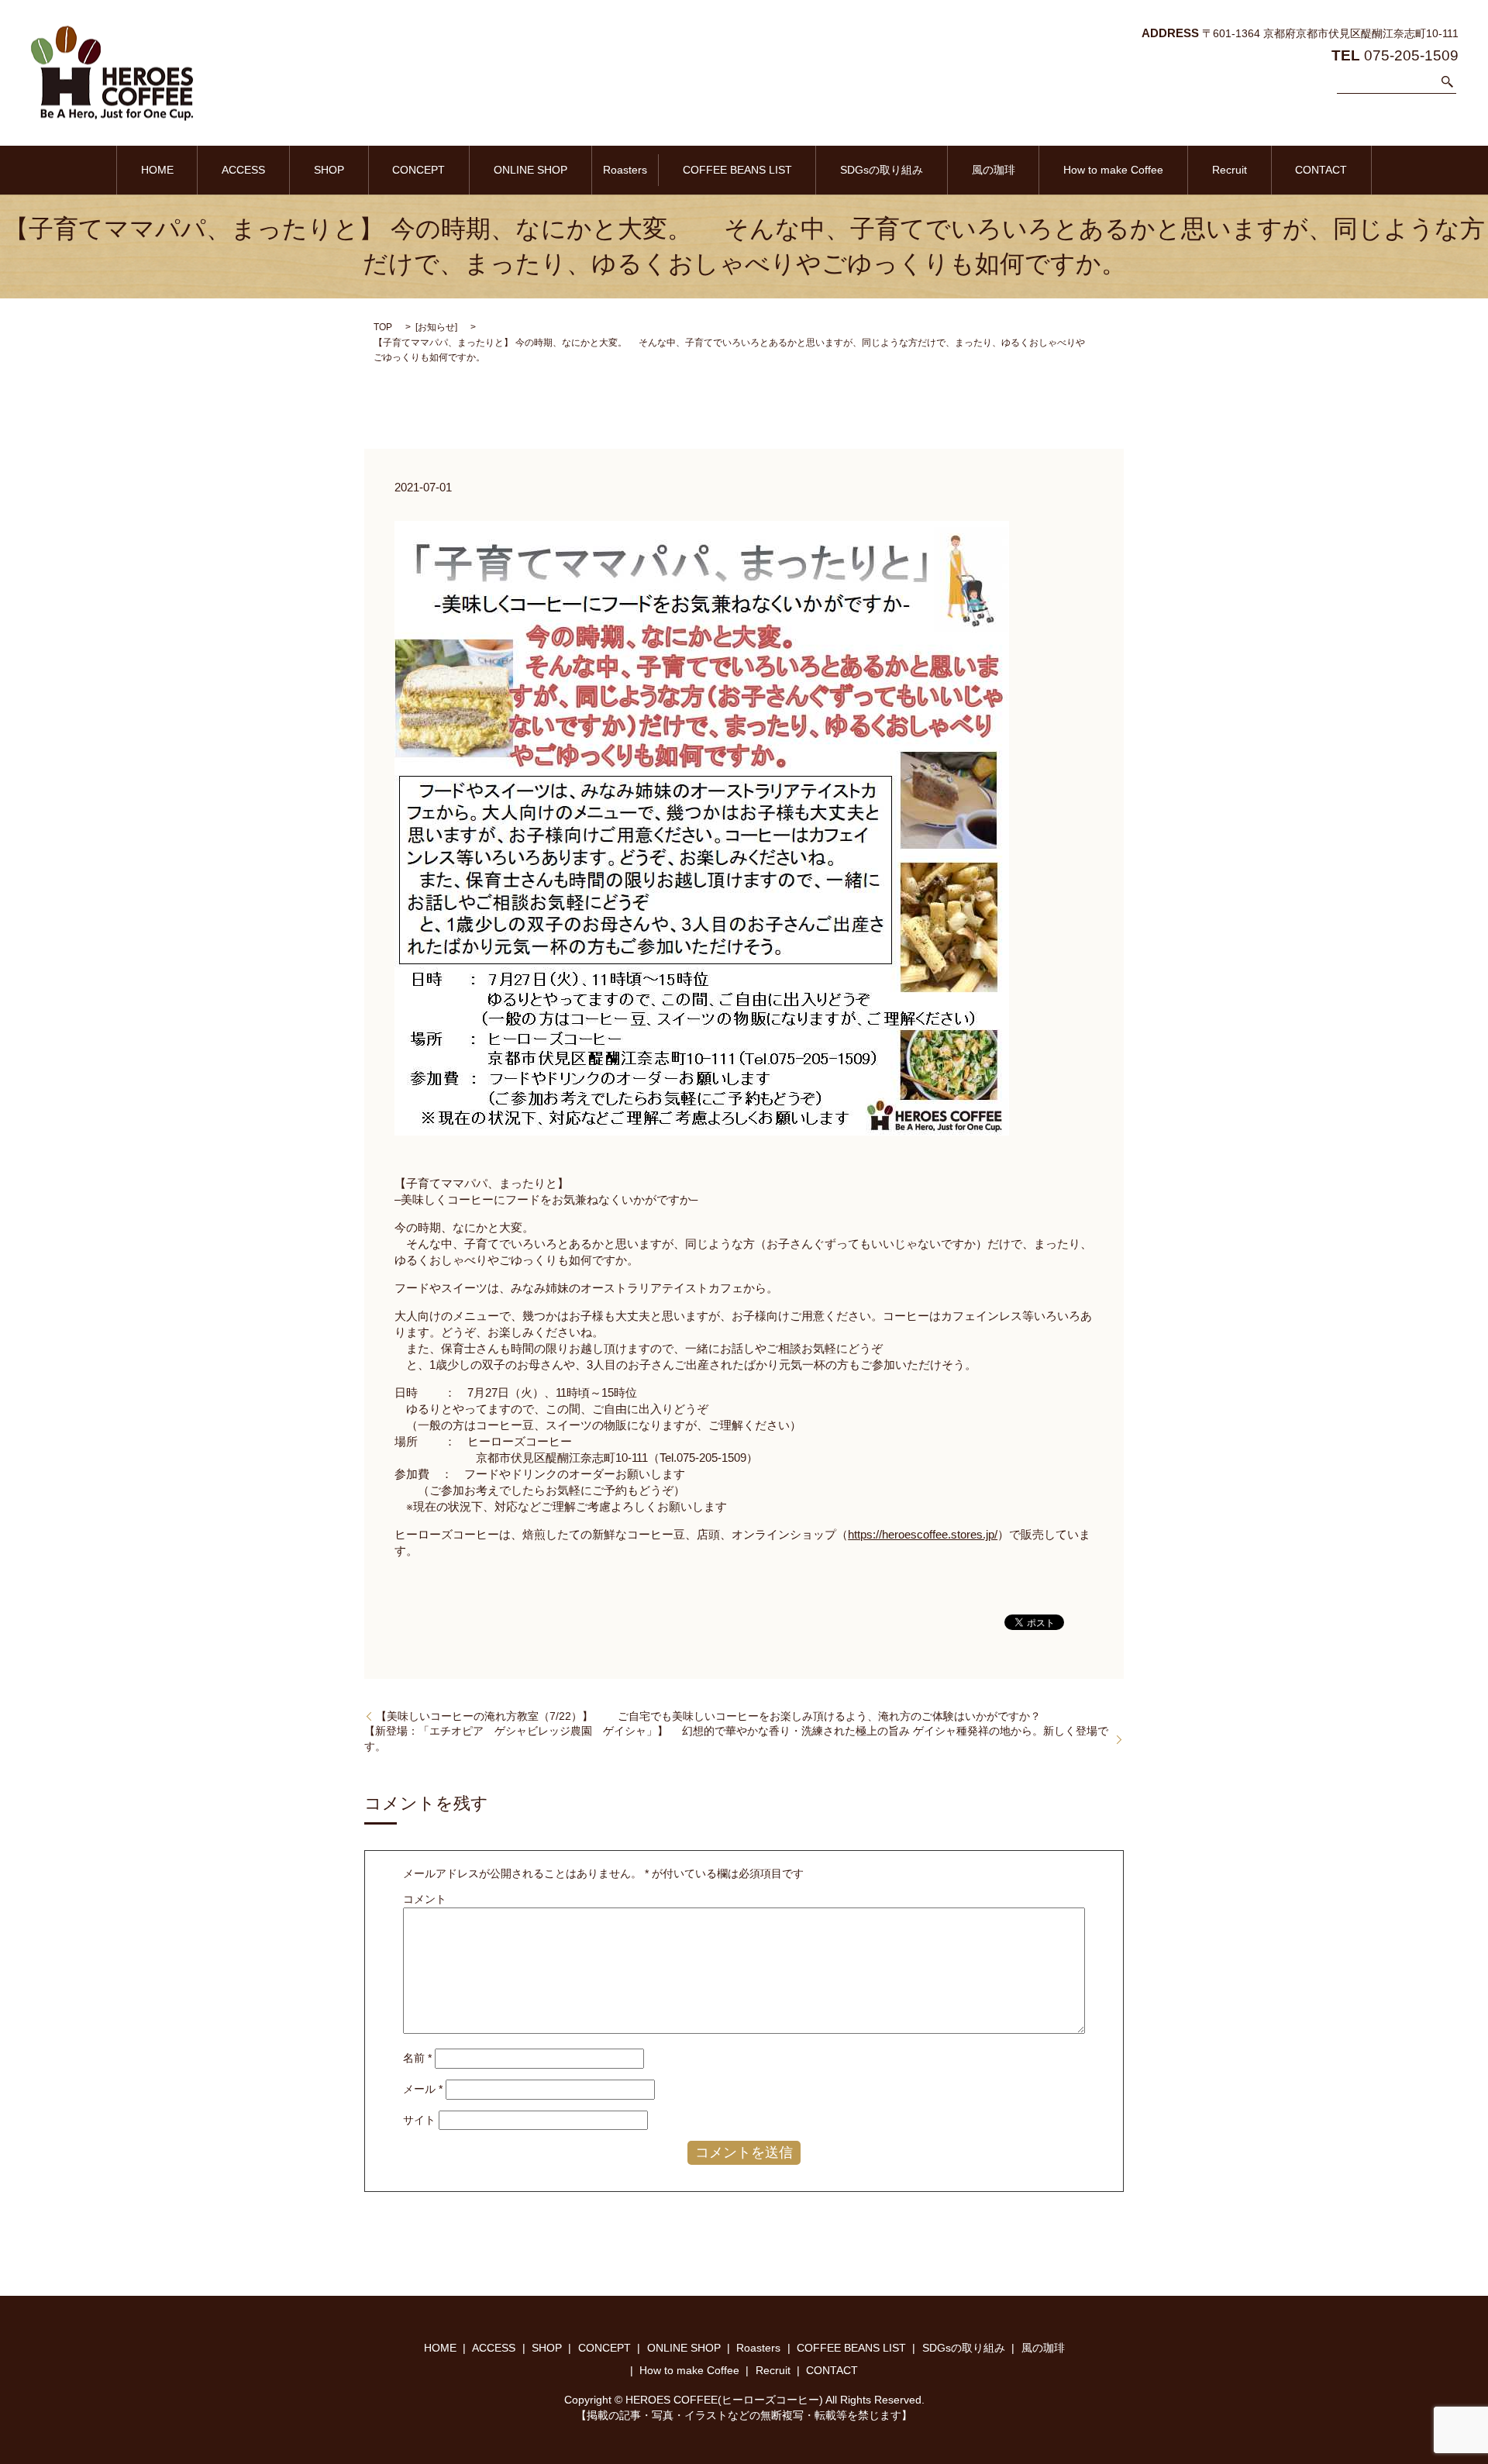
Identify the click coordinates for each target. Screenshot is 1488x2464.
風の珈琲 (994, 170)
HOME (157, 170)
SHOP (329, 170)
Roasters (625, 170)
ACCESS (243, 170)
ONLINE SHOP (530, 170)
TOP (383, 327)
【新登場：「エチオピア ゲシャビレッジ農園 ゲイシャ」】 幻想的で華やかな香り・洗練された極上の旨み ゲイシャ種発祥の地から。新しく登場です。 (736, 1739)
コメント (425, 1899)
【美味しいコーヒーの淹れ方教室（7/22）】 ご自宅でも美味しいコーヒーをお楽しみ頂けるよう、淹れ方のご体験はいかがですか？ (708, 1716)
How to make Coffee (1113, 170)
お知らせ (436, 327)
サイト (419, 2120)
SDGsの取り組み (882, 170)
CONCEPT (418, 170)
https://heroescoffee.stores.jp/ (923, 1534)
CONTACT (1321, 170)
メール (423, 2089)
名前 (417, 2058)
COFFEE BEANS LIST (737, 170)
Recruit (1230, 170)
